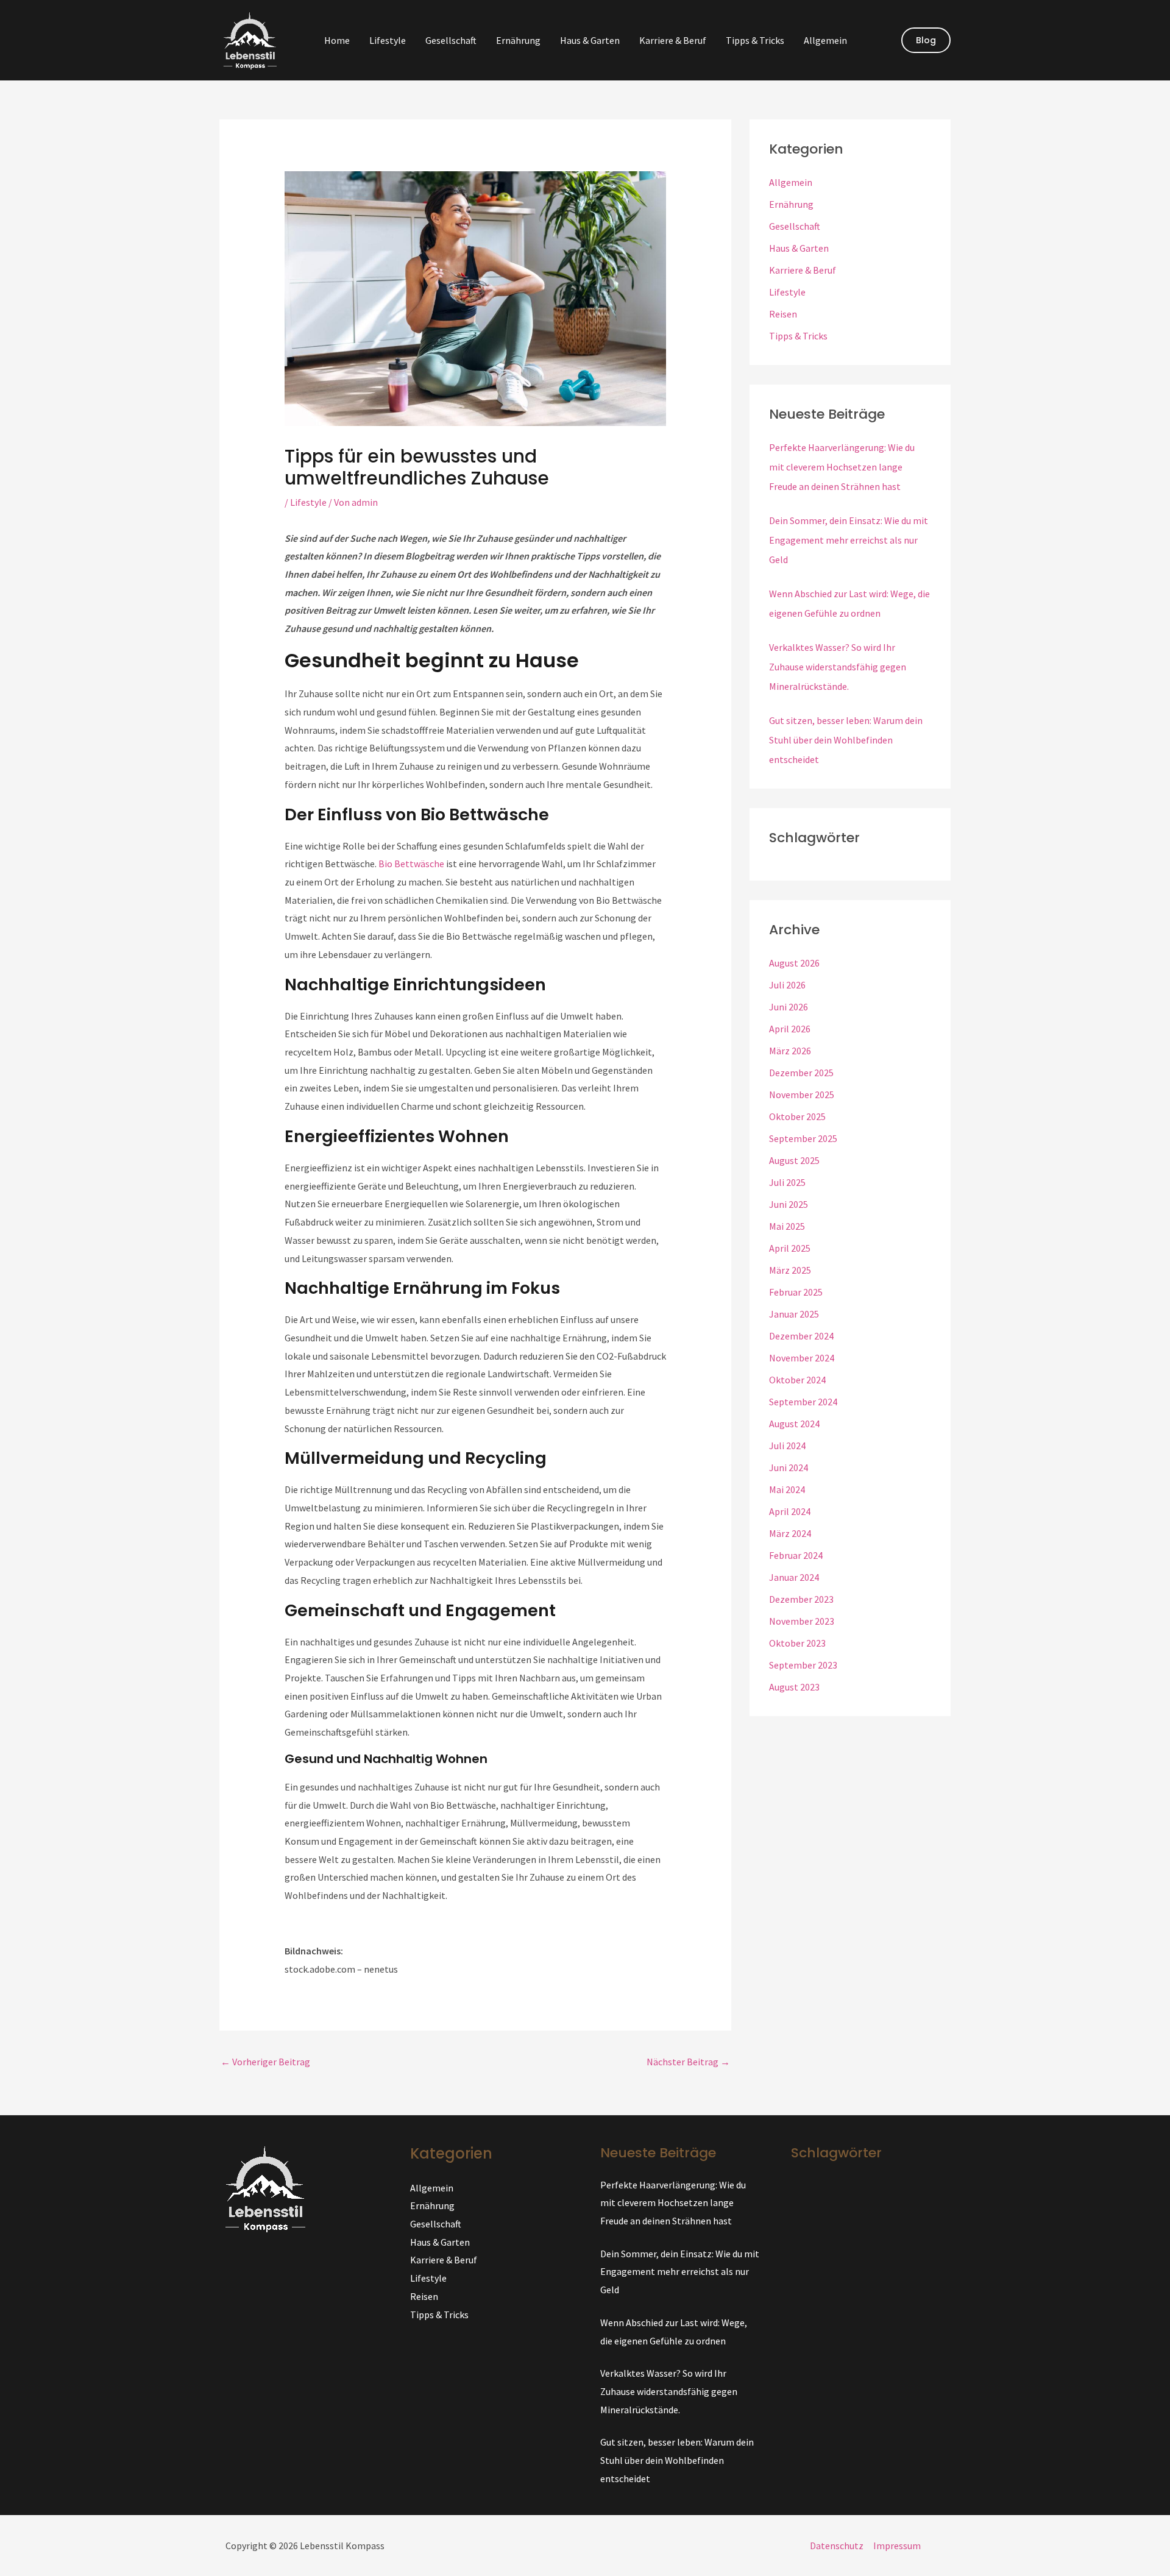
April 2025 (790, 1248)
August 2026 (794, 963)
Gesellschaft (451, 40)
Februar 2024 (796, 1555)
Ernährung (518, 40)
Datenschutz (837, 2546)
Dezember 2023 (801, 1599)
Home (337, 40)
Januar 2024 (794, 1577)
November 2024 (802, 1358)
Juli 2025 (787, 1182)
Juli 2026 (787, 985)
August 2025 (794, 1160)
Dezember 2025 (801, 1073)
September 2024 (803, 1402)
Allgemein (825, 40)
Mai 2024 (787, 1489)
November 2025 (802, 1095)
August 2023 (794, 1687)
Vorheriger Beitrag (265, 2062)
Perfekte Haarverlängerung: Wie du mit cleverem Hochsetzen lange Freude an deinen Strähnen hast (842, 467)
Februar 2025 (796, 1292)
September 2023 (803, 1665)
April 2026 (790, 1029)
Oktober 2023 (797, 1643)
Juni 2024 (789, 1467)
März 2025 (790, 1270)
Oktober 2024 (797, 1380)
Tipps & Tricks (755, 40)
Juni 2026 (789, 1007)
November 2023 (802, 1621)
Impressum (897, 2546)
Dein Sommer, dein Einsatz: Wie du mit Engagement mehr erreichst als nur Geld (849, 540)
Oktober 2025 (797, 1116)
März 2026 (790, 1051)
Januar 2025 (794, 1314)
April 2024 (790, 1511)
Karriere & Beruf (673, 40)
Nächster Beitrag (688, 2062)
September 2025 (803, 1138)
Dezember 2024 (801, 1336)
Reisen (783, 314)
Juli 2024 (787, 1446)
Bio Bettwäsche (411, 864)
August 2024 (794, 1424)
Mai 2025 (787, 1226)
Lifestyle (388, 40)
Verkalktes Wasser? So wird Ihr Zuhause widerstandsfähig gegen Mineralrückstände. (838, 667)
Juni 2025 (789, 1204)
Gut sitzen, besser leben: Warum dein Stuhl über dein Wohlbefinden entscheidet (846, 740)
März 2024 (790, 1533)
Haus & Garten (590, 40)
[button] (926, 40)
